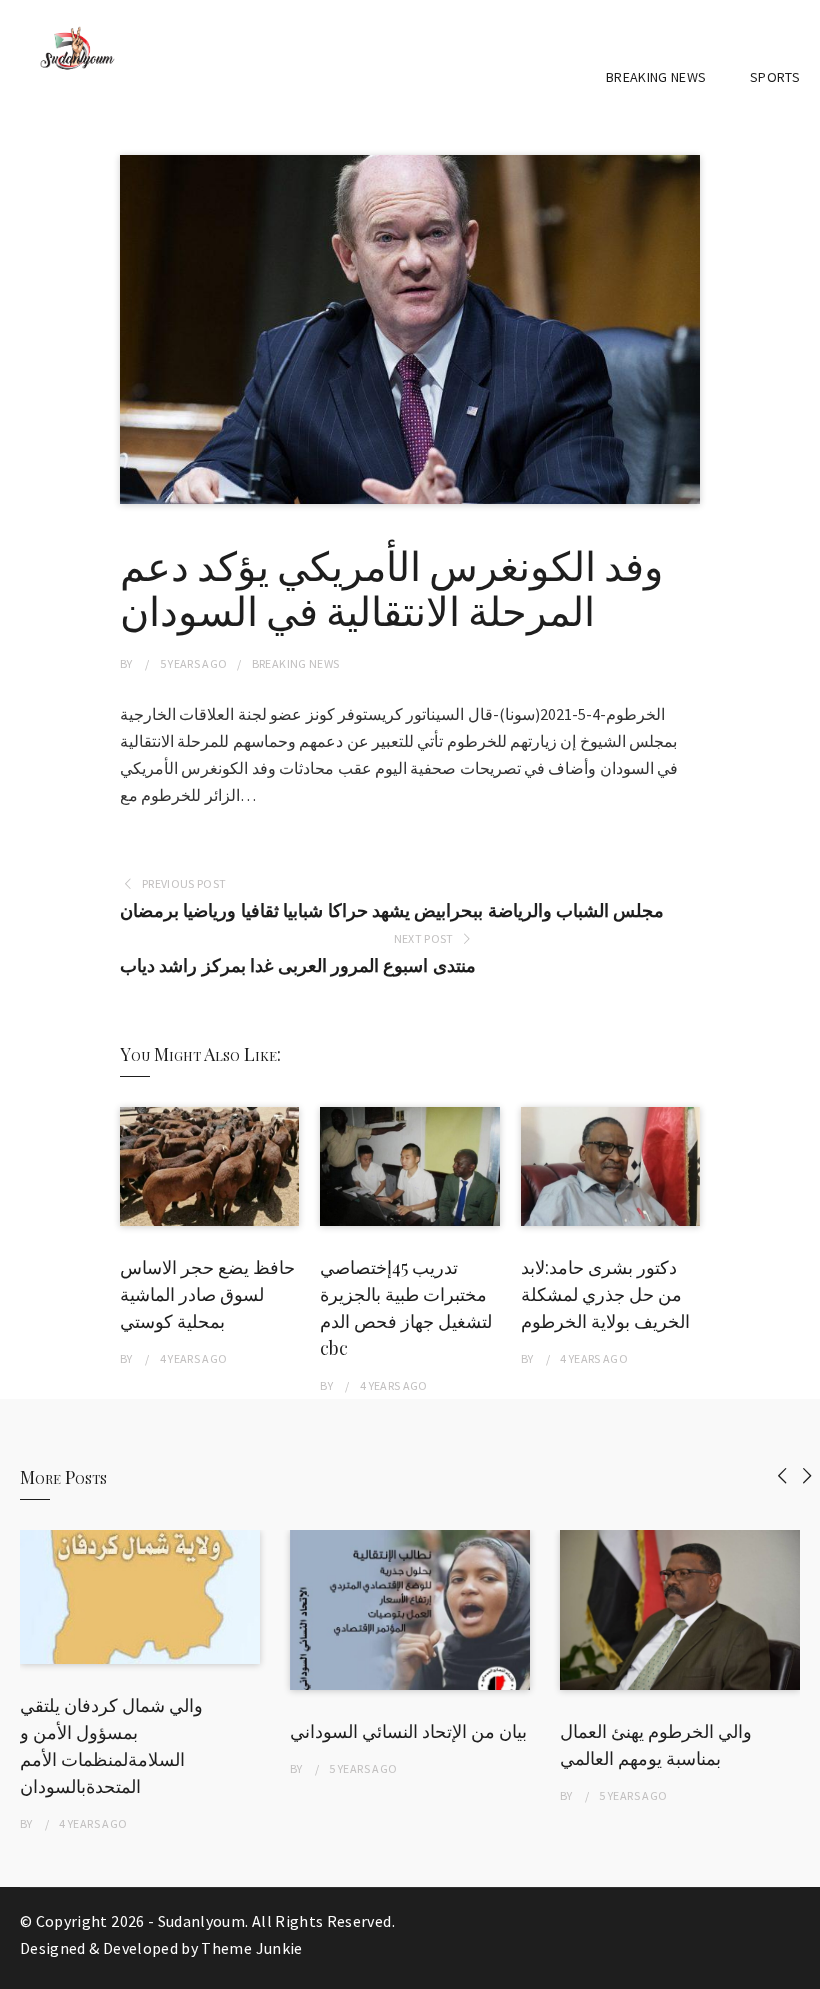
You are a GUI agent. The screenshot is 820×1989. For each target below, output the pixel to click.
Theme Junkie (251, 1948)
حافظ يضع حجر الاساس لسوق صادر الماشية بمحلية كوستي (207, 1294)
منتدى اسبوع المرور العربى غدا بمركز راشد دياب (297, 965)
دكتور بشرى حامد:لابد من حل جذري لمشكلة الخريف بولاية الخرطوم (605, 1294)
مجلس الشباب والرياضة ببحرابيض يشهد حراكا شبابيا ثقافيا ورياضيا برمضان (392, 910)
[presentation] (782, 1475)
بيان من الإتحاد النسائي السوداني (408, 1731)
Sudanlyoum (202, 1921)
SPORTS (775, 77)
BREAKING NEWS (656, 77)
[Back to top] (800, 1969)
